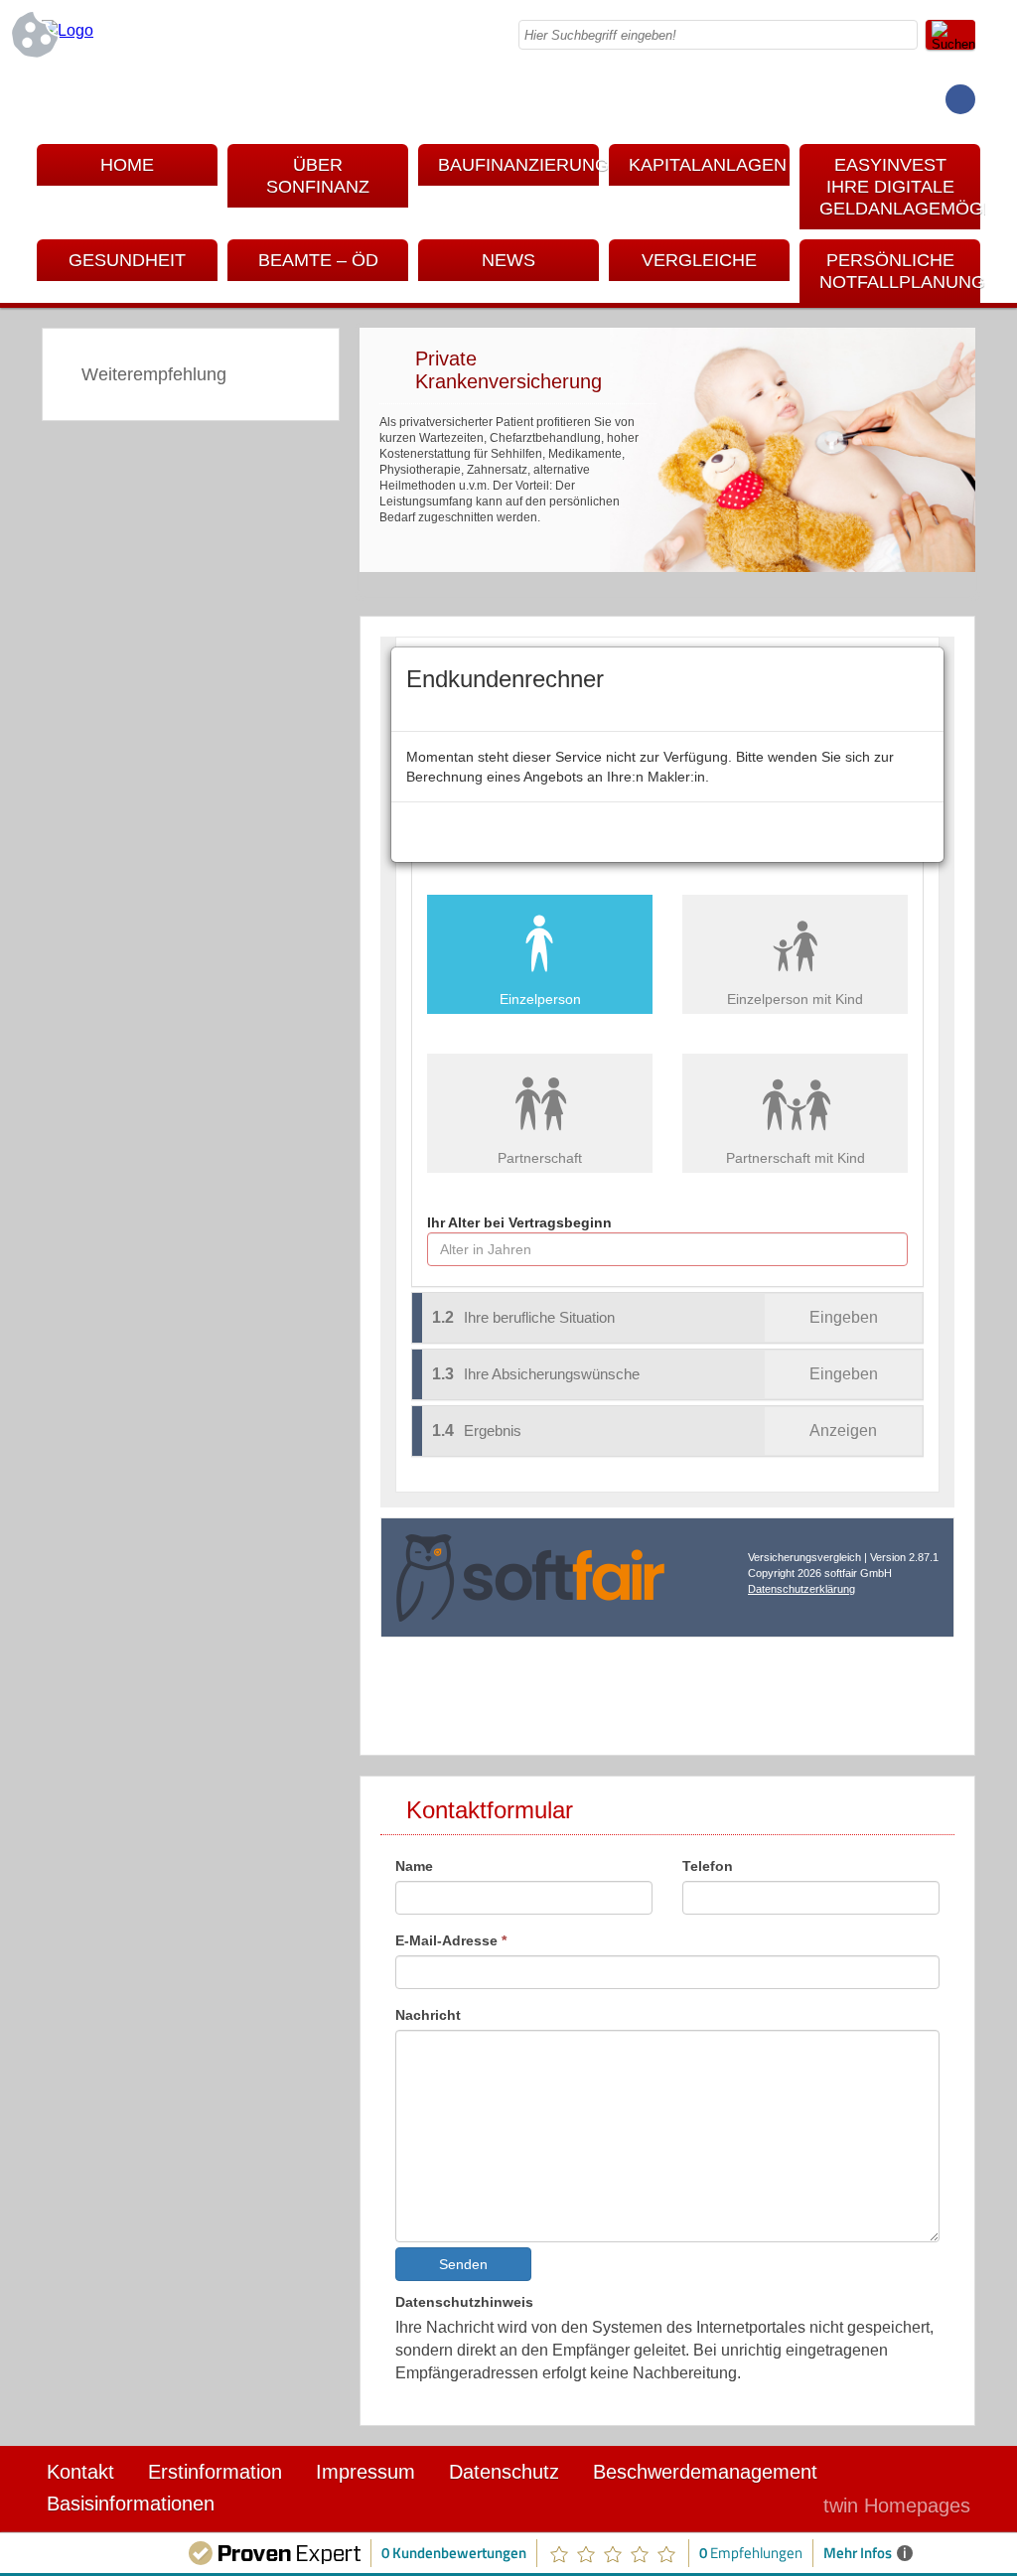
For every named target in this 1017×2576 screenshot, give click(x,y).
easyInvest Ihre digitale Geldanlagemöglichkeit (900, 187)
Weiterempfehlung (154, 374)
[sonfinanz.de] (68, 30)
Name (414, 1866)
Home (127, 165)
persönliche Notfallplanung (900, 271)
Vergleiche (699, 260)
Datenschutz (504, 2472)
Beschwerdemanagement (705, 2472)
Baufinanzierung (518, 165)
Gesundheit (127, 260)
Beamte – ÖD (318, 260)
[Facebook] (960, 99)
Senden (463, 2264)
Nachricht (428, 2015)
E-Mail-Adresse (451, 1940)
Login (766, 2505)
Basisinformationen (131, 2504)
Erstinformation (215, 2472)
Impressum (365, 2472)
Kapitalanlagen (708, 165)
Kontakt (80, 2472)
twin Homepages (897, 2505)
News (508, 260)
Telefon (708, 1866)
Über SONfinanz (318, 176)
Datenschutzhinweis (464, 2302)
